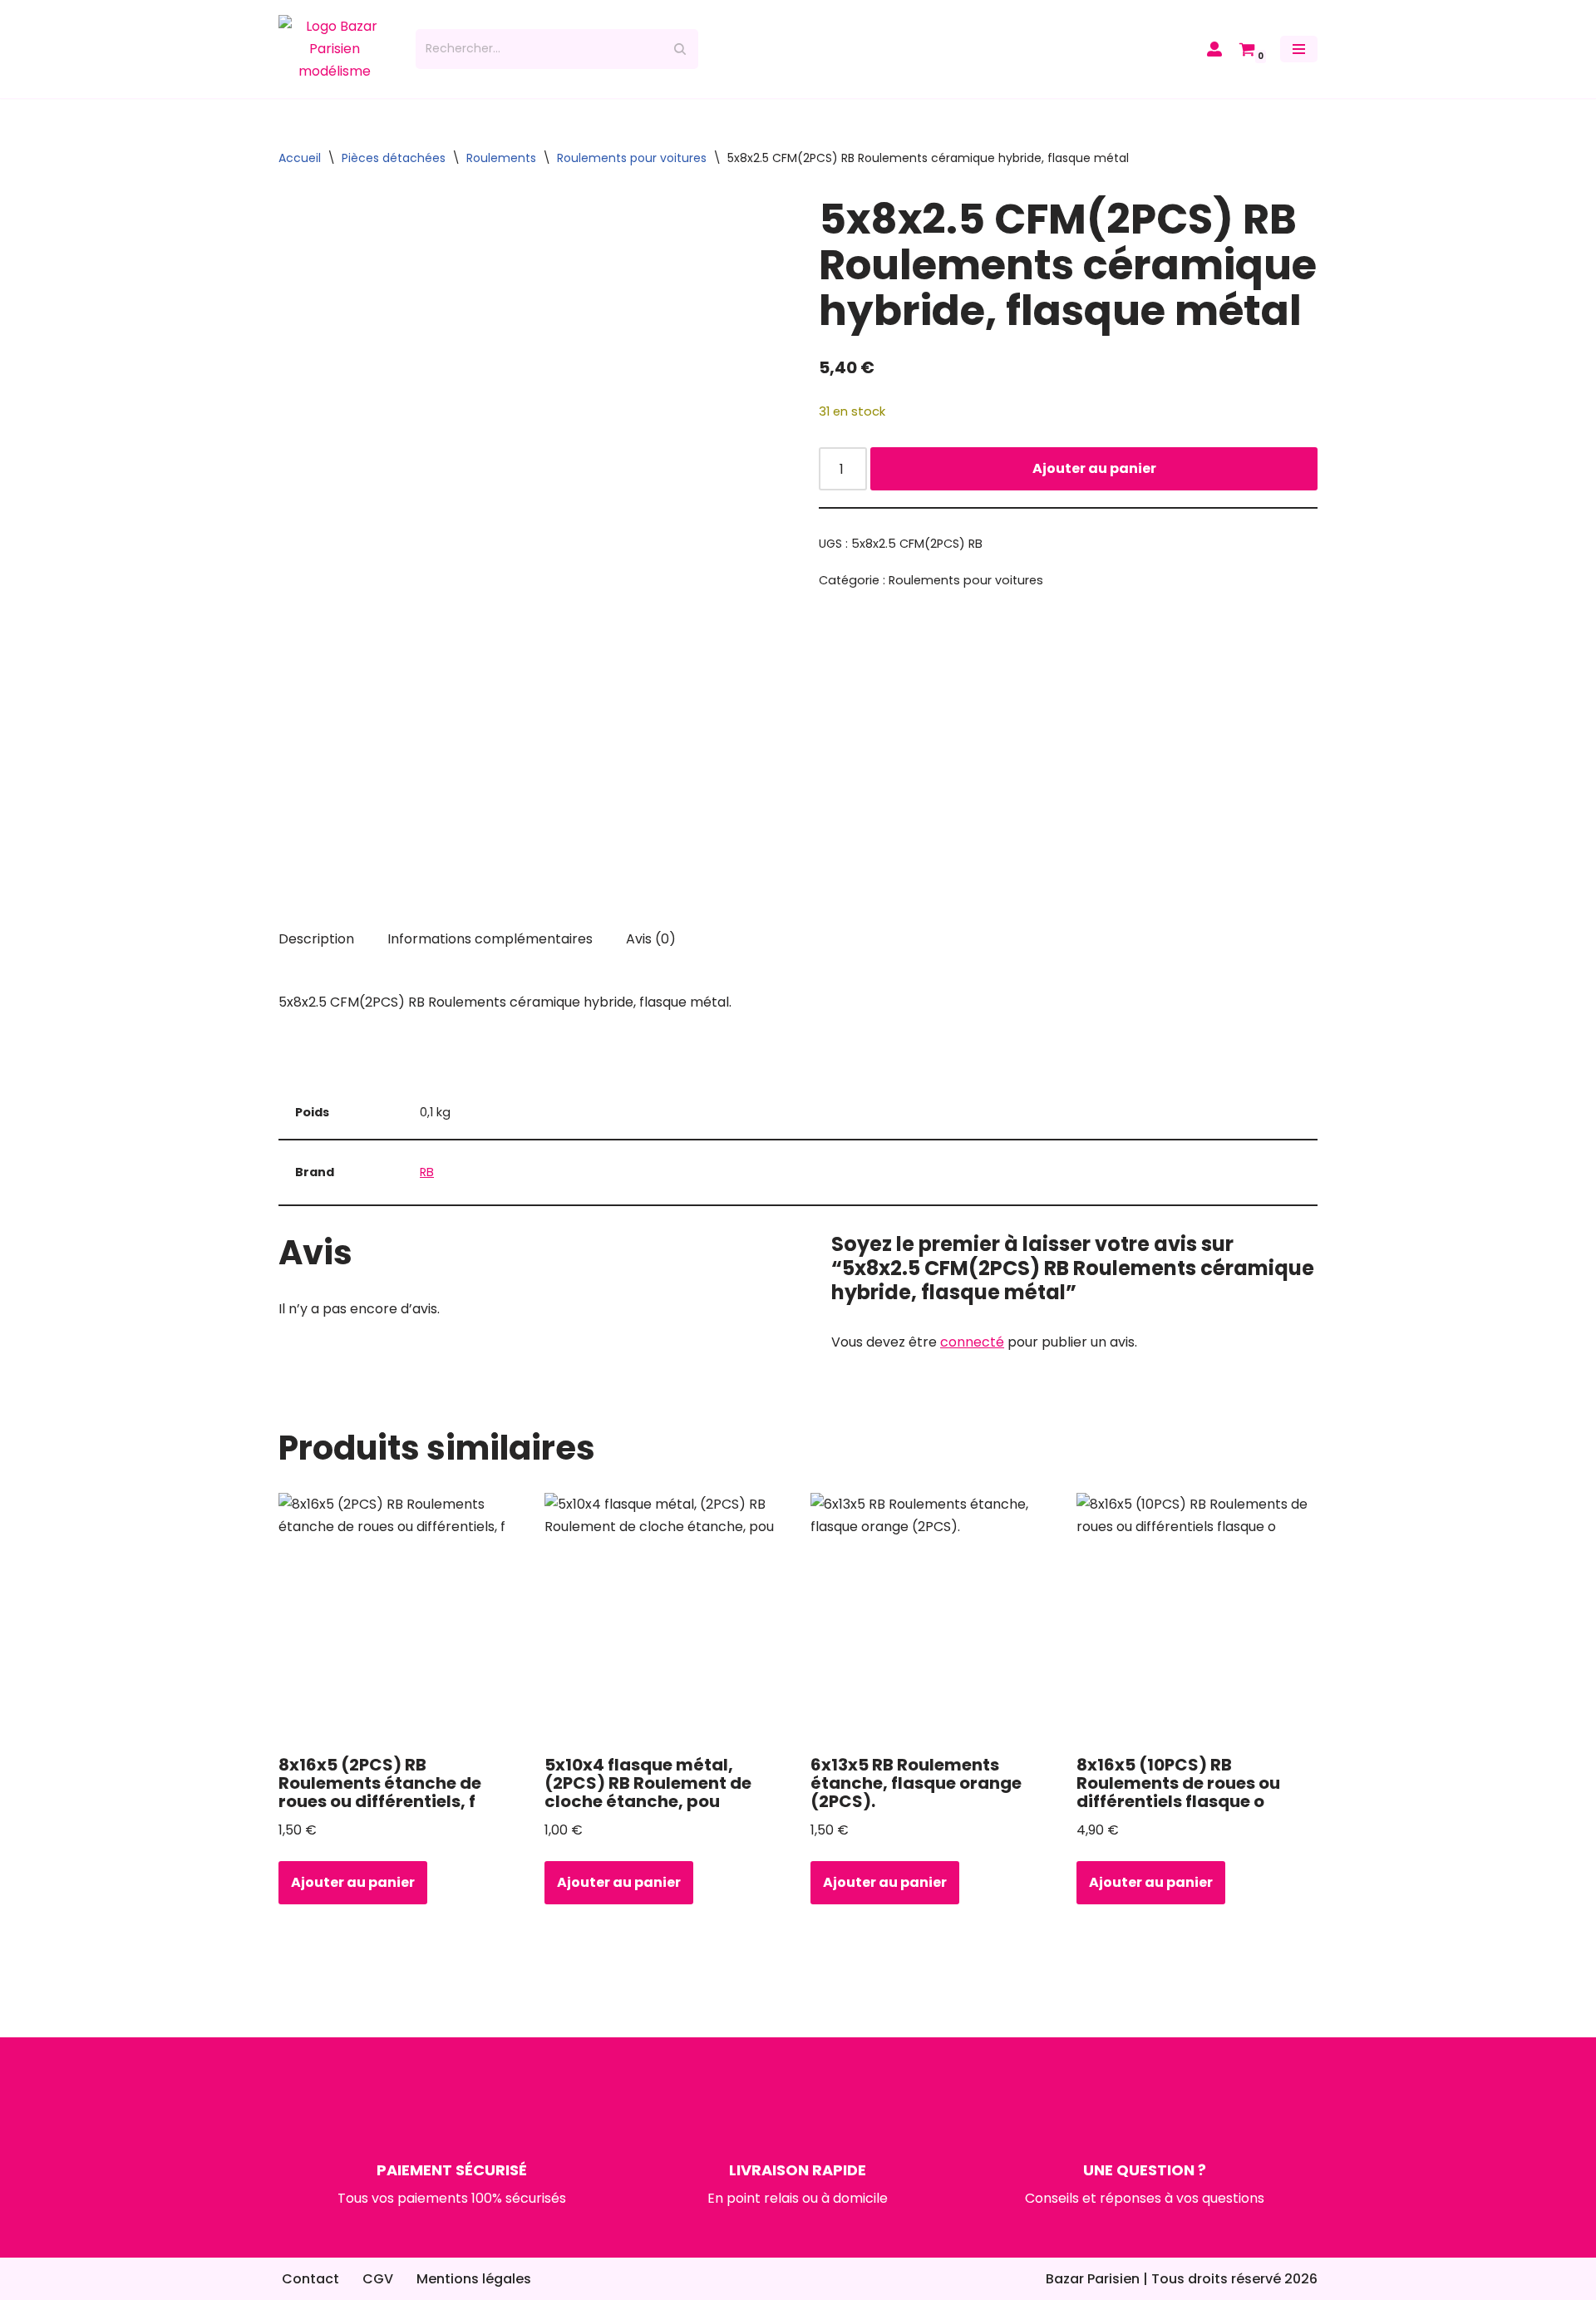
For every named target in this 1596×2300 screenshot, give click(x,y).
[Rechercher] (680, 49)
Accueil (300, 158)
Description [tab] (316, 939)
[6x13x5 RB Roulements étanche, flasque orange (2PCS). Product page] (931, 1618)
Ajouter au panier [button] (353, 1882)
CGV (378, 2279)
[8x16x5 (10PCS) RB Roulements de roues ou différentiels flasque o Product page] (1197, 1618)
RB (427, 1172)
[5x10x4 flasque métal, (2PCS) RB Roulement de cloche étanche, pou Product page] (665, 1618)
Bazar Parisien (1093, 2279)
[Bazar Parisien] (335, 49)
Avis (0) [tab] (651, 939)
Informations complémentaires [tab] (490, 939)
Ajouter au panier (1094, 468)
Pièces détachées (394, 158)
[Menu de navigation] (1299, 49)
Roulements (501, 158)
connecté (972, 1342)
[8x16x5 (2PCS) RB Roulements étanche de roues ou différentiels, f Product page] (399, 1618)
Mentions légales (474, 2279)
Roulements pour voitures (632, 158)
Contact (310, 2279)
